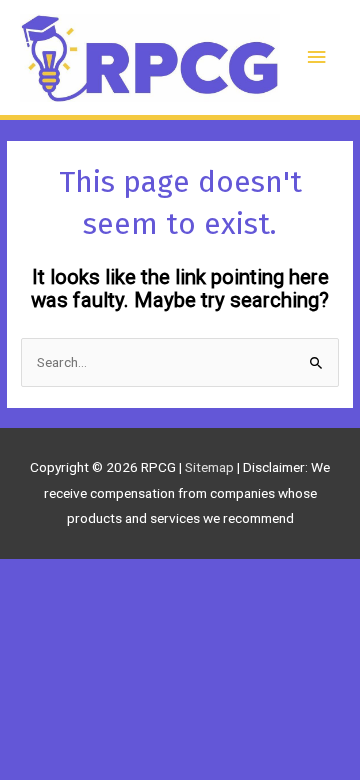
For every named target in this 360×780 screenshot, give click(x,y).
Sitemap (211, 467)
